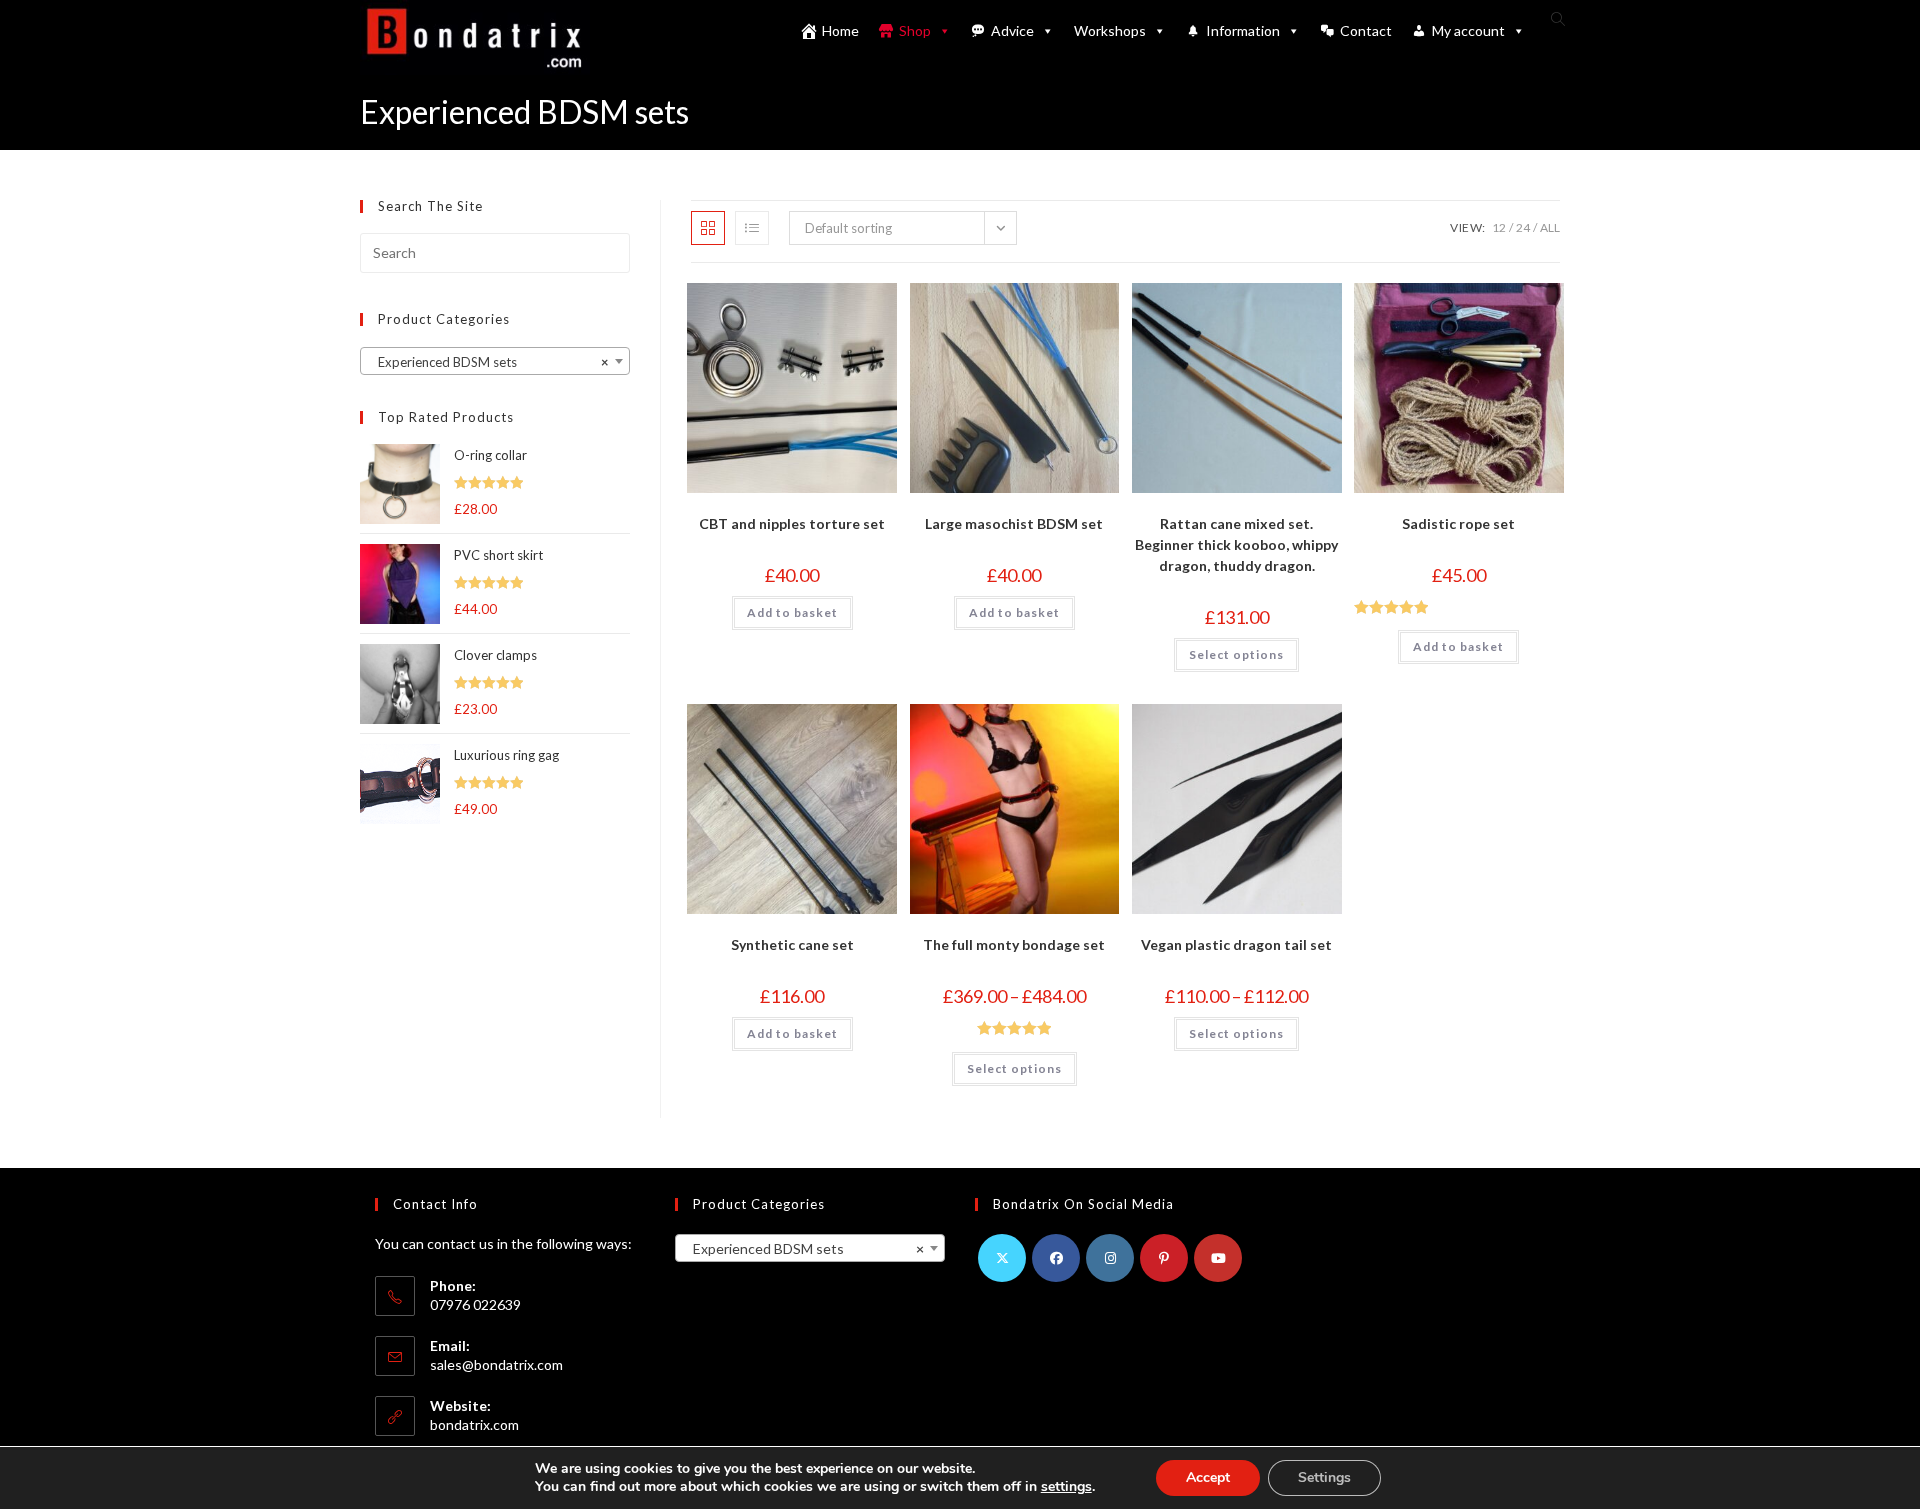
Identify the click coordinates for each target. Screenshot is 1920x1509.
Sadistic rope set (1458, 523)
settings (1066, 1487)
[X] (1002, 1258)
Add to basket (792, 612)
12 (1499, 227)
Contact (1366, 30)
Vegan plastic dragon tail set (1236, 944)
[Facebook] (1056, 1258)
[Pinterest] (1164, 1258)
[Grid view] (708, 228)
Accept (1208, 1477)
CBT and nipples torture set (792, 523)
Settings (1324, 1477)
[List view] (752, 228)
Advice (1012, 30)
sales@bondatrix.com (496, 1364)
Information (1243, 30)
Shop (915, 30)
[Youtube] (1218, 1258)
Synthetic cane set (792, 944)
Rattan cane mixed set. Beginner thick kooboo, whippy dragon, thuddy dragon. (1236, 544)
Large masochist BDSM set (1014, 523)
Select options (1236, 654)
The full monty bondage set (1014, 944)
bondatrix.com (474, 1424)
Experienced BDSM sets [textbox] (489, 362)
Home (840, 30)
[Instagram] (1110, 1258)
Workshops (1110, 30)
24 (1523, 227)
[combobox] (495, 361)
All (1550, 227)
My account (1468, 30)
